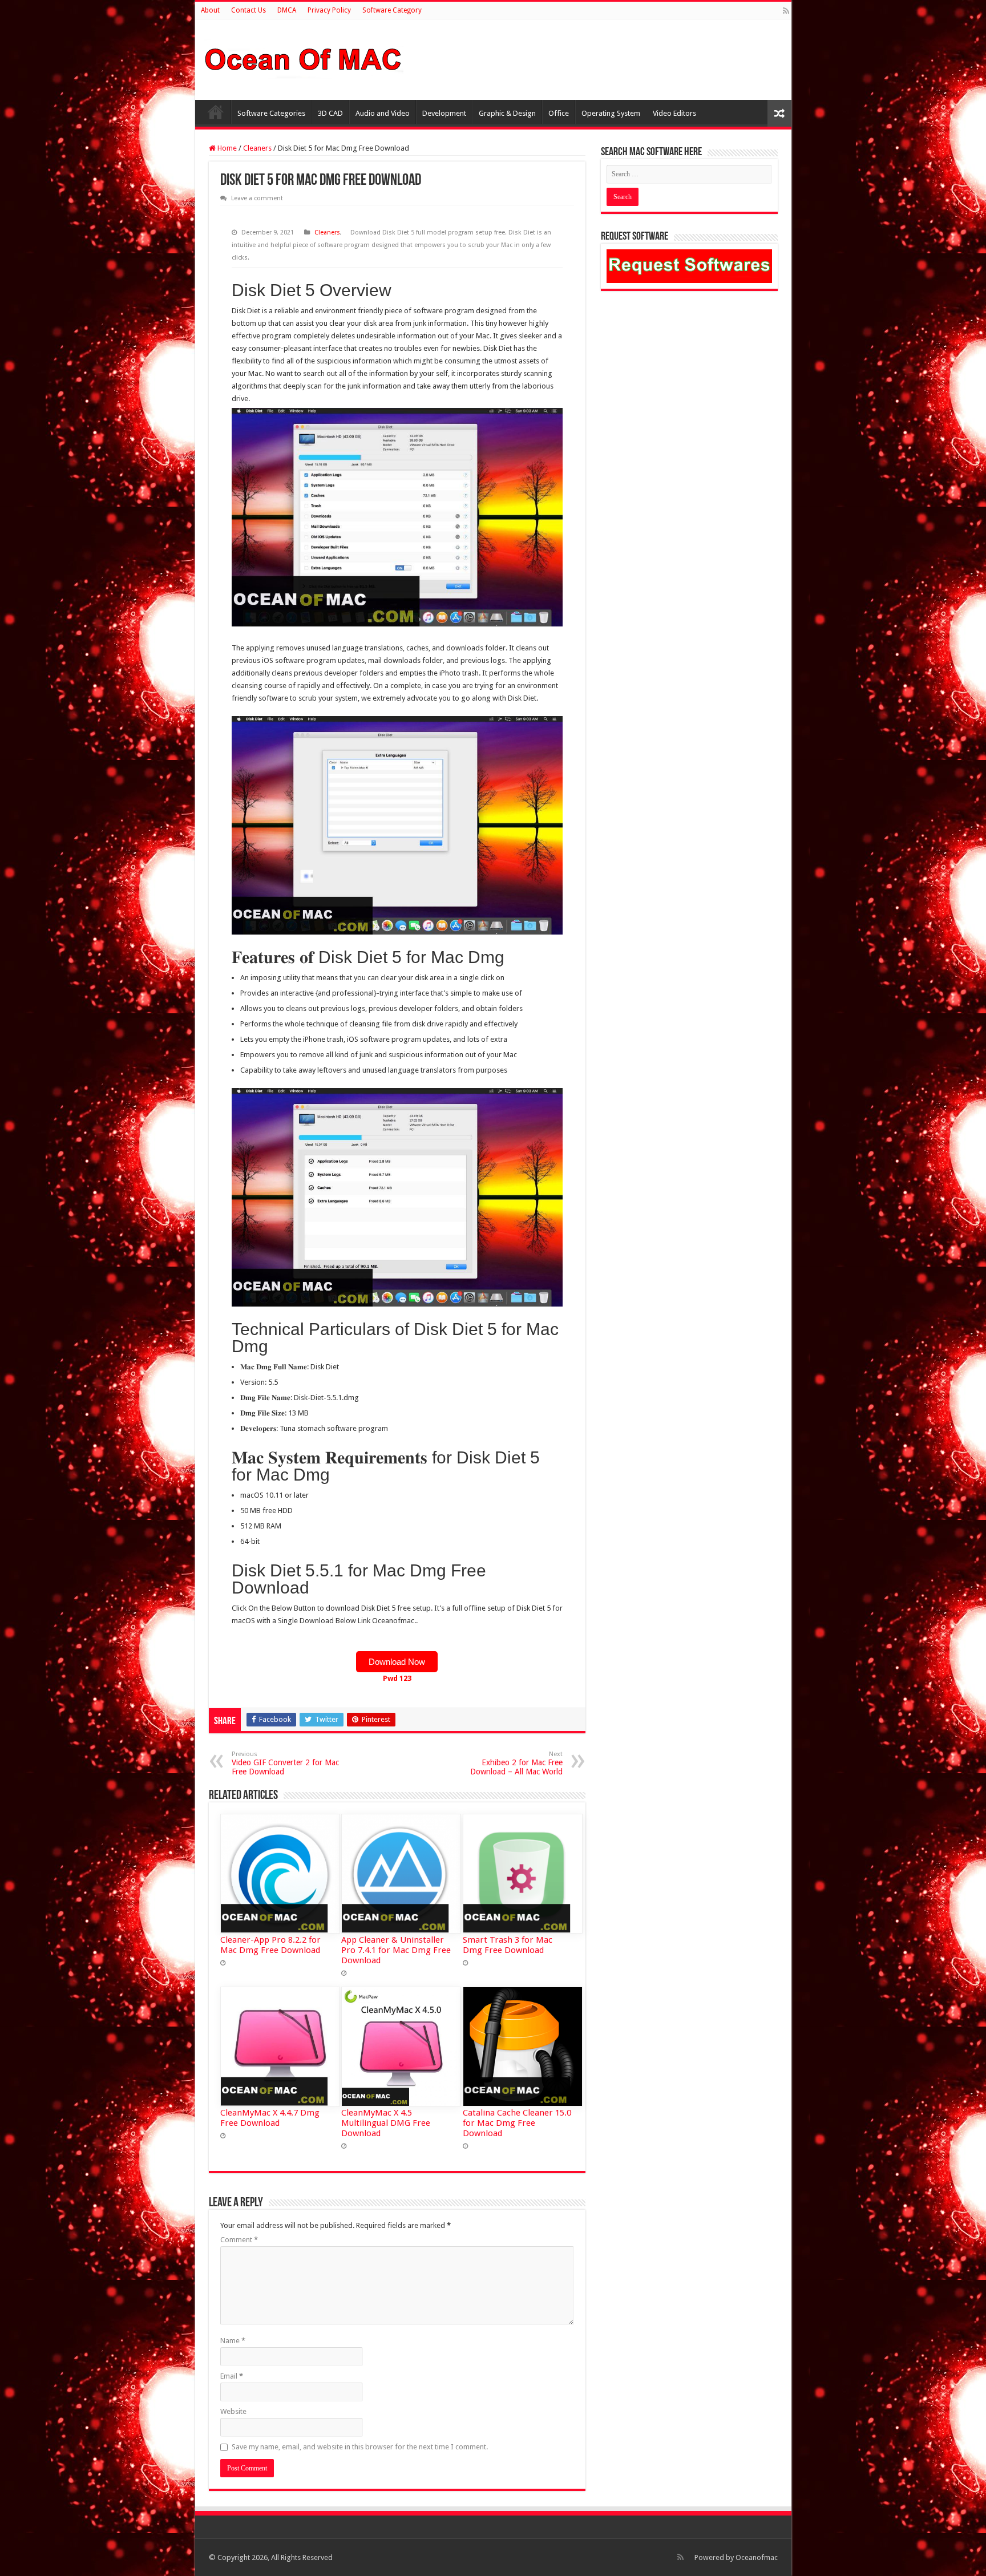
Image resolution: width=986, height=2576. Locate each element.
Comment (239, 2240)
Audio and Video (383, 113)
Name (233, 2341)
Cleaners (257, 148)
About (210, 10)
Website (233, 2411)
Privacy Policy (329, 10)
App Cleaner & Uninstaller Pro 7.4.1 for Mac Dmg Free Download (396, 1950)
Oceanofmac (757, 2557)
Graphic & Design (507, 113)
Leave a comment (257, 198)
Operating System (611, 113)
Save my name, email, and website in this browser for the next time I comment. (360, 2447)
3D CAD (330, 113)
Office (559, 113)
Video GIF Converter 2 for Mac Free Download (285, 1763)
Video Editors (674, 113)
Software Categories (271, 113)
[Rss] (786, 11)
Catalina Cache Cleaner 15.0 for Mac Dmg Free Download (517, 2123)
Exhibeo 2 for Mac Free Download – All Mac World (516, 1763)
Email (232, 2376)
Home (216, 112)
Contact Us (248, 10)
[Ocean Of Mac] (304, 58)
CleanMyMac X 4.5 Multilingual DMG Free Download (386, 2123)
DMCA (287, 10)
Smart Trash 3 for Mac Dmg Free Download (508, 1945)
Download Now (397, 1662)
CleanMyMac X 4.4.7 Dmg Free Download (270, 2118)
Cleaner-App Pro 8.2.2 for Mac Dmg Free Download (270, 1945)
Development (444, 113)
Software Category (392, 10)
